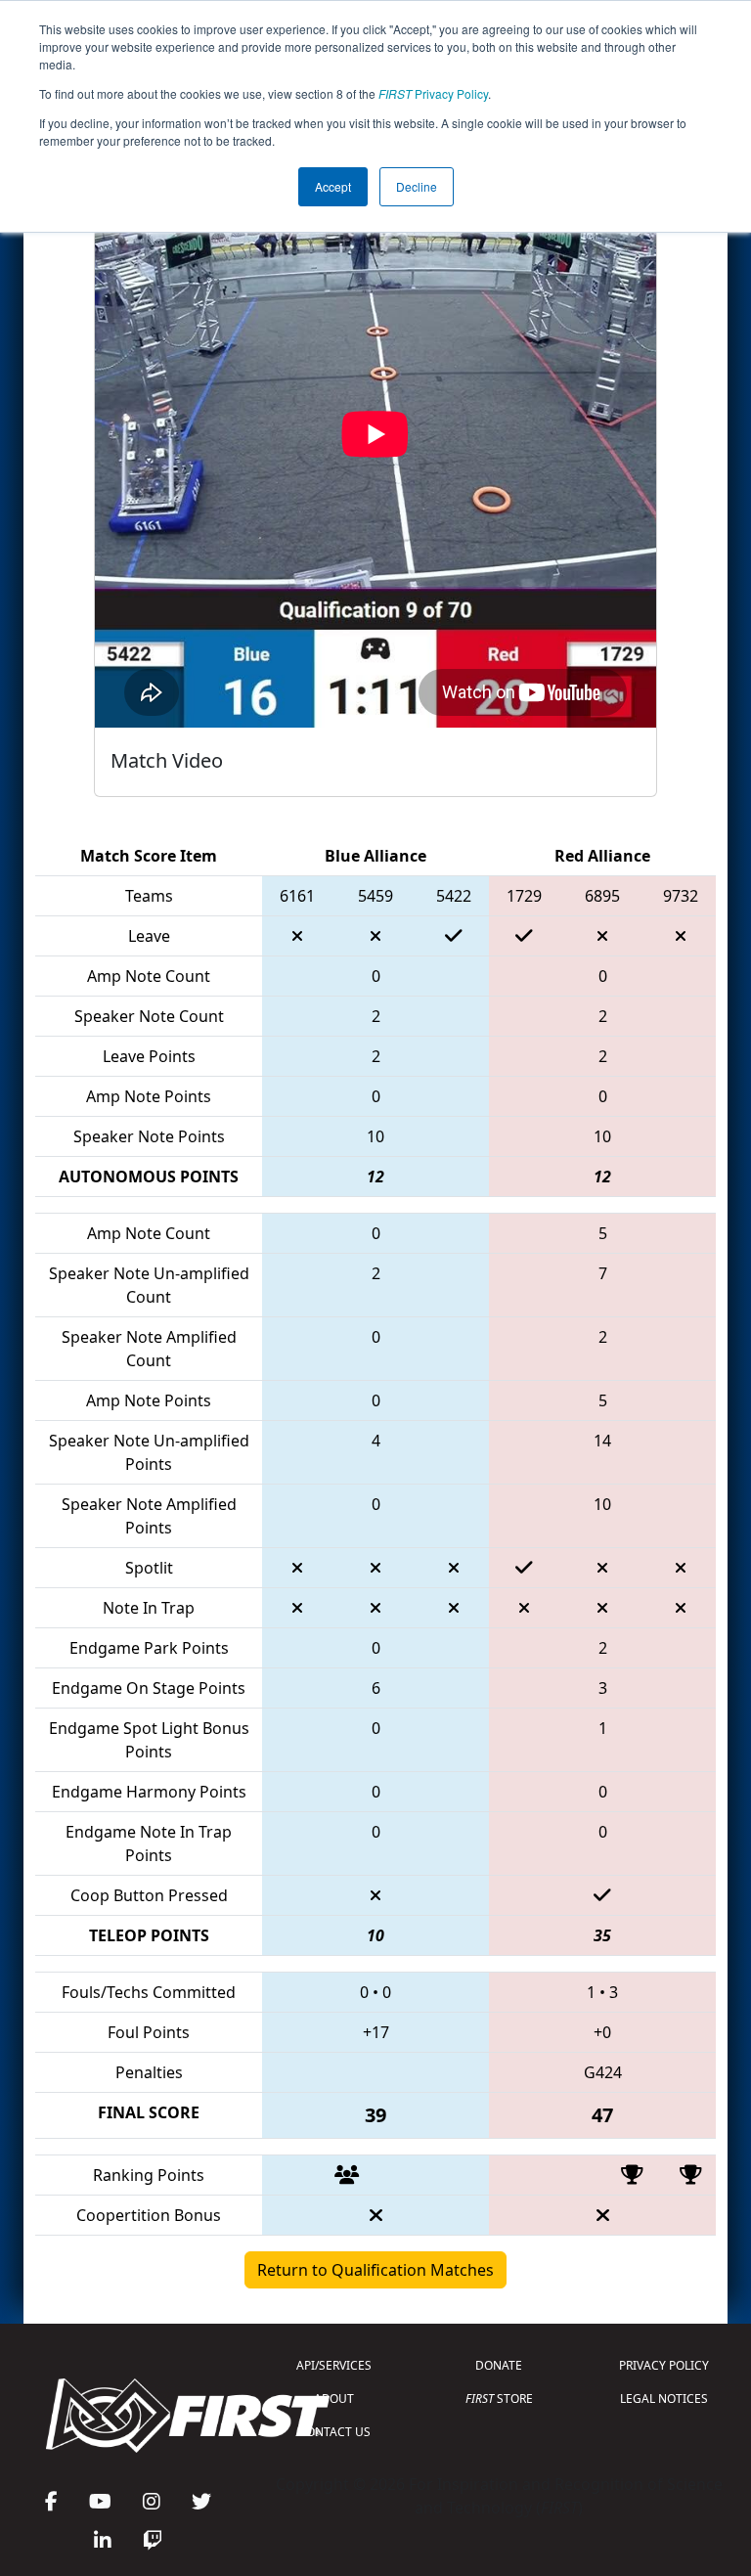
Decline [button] (417, 186)
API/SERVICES (334, 2365)
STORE (499, 2398)
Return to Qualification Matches (375, 2270)
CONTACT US (334, 2432)
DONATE (499, 2365)
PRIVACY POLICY (664, 2365)
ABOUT (334, 2398)
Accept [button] (333, 186)
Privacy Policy (433, 93)
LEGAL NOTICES (664, 2398)
